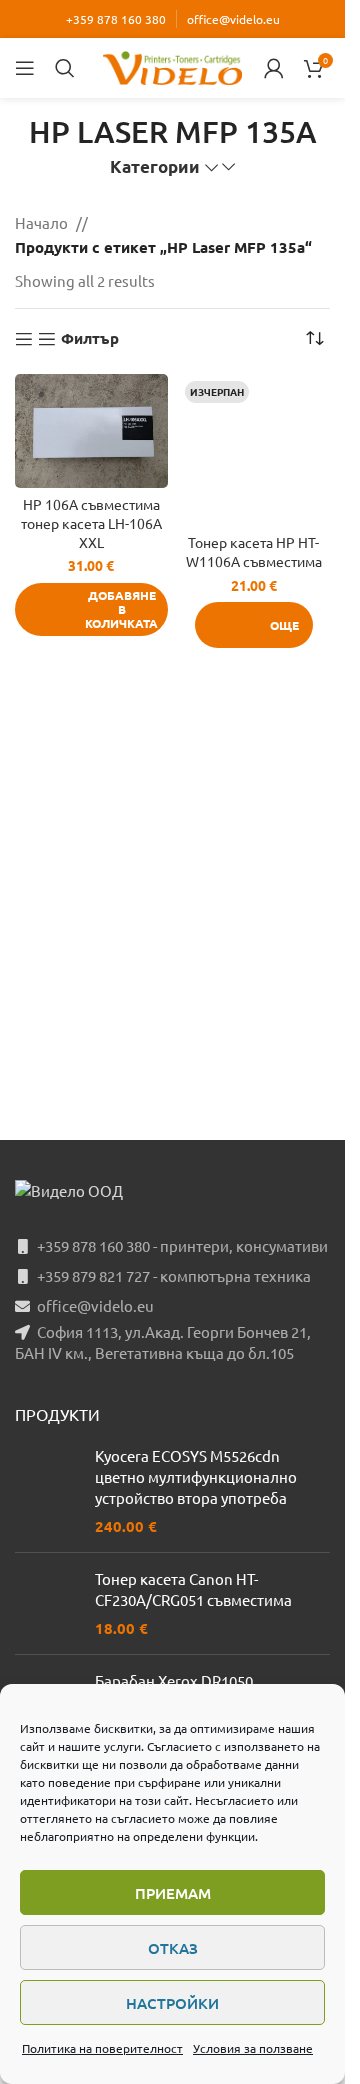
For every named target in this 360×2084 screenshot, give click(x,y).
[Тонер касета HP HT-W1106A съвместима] (254, 450)
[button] (91, 609)
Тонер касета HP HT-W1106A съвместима (254, 551)
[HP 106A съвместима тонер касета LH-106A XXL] (91, 431)
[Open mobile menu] (25, 68)
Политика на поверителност (102, 2048)
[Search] (65, 68)
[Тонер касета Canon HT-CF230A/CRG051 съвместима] (47, 1603)
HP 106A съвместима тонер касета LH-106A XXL (91, 523)
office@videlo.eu (233, 19)
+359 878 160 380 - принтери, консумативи (182, 1245)
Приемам (173, 1893)
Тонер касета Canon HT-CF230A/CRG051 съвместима (193, 1589)
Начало (41, 222)
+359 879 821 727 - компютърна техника (174, 1275)
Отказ (173, 1948)
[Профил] (274, 68)
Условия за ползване (253, 2048)
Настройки (172, 2003)
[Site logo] (173, 65)
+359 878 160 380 (116, 19)
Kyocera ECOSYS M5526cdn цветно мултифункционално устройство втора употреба (196, 1476)
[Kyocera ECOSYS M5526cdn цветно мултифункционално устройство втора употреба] (47, 1491)
